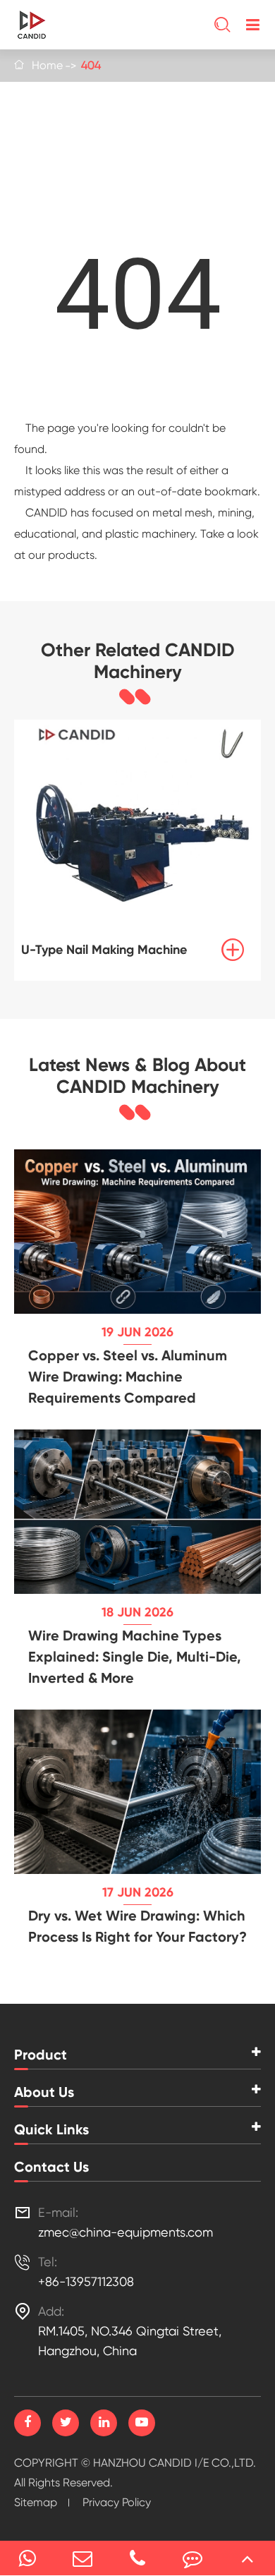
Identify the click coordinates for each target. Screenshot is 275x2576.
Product (41, 2055)
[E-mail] (82, 2558)
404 (91, 65)
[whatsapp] (28, 2558)
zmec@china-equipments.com (126, 2232)
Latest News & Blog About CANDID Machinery (137, 1076)
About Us (44, 2092)
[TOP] (248, 2558)
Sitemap (36, 2502)
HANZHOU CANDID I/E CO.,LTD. (175, 2463)
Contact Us (51, 2167)
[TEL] (137, 2558)
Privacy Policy (117, 2502)
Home (47, 65)
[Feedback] (192, 2558)
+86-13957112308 (86, 2281)
